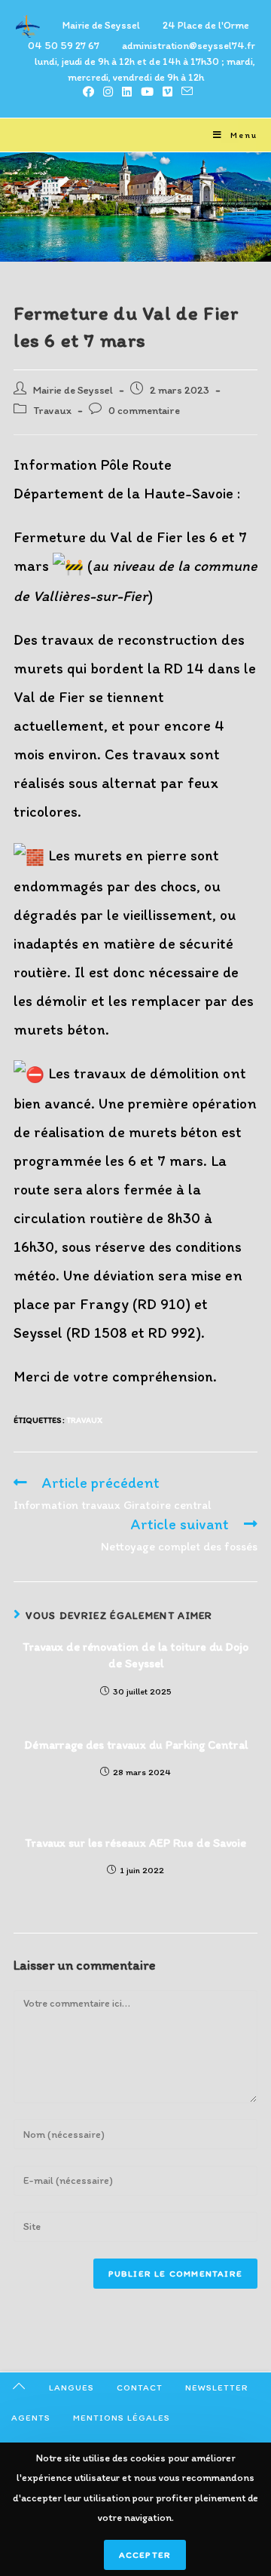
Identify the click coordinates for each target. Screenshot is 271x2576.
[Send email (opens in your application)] (185, 92)
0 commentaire (144, 410)
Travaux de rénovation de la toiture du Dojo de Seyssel (135, 1655)
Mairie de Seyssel (73, 390)
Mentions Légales (122, 2418)
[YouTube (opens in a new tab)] (147, 92)
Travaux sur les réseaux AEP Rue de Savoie (135, 1843)
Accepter (145, 2555)
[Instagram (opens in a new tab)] (108, 92)
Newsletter (217, 2387)
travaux (84, 1420)
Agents (31, 2418)
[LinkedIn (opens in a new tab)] (127, 92)
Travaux (52, 410)
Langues (72, 2387)
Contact (140, 2387)
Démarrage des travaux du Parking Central (136, 1745)
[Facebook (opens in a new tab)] (88, 92)
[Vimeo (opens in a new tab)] (167, 92)
